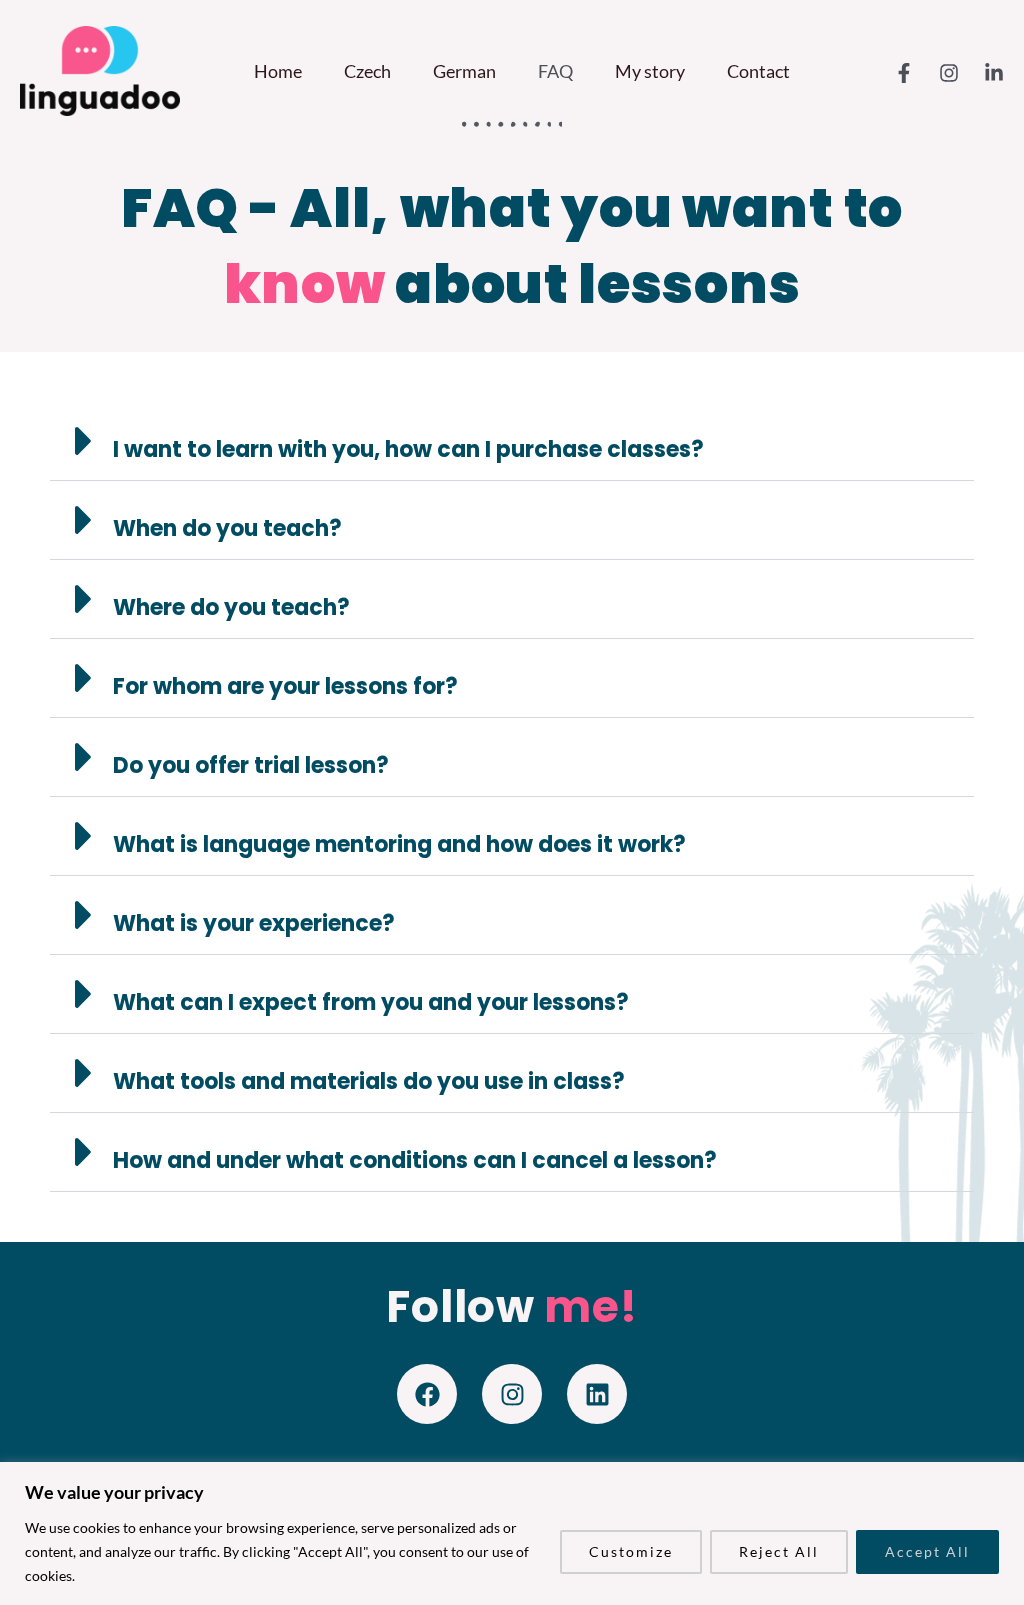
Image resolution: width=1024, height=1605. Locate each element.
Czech (367, 71)
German (464, 71)
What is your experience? (254, 923)
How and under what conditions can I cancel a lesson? (415, 1160)
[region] (512, 1533)
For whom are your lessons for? (285, 686)
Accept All (927, 1551)
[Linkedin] (994, 73)
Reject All (779, 1551)
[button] (512, 441)
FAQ (555, 71)
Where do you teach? (231, 607)
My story (650, 71)
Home (278, 71)
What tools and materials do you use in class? (369, 1081)
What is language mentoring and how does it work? (399, 844)
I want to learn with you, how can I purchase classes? (408, 449)
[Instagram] (949, 73)
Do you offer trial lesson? (251, 765)
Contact (758, 71)
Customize (631, 1551)
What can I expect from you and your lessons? (371, 1002)
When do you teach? (227, 528)
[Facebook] (904, 73)
